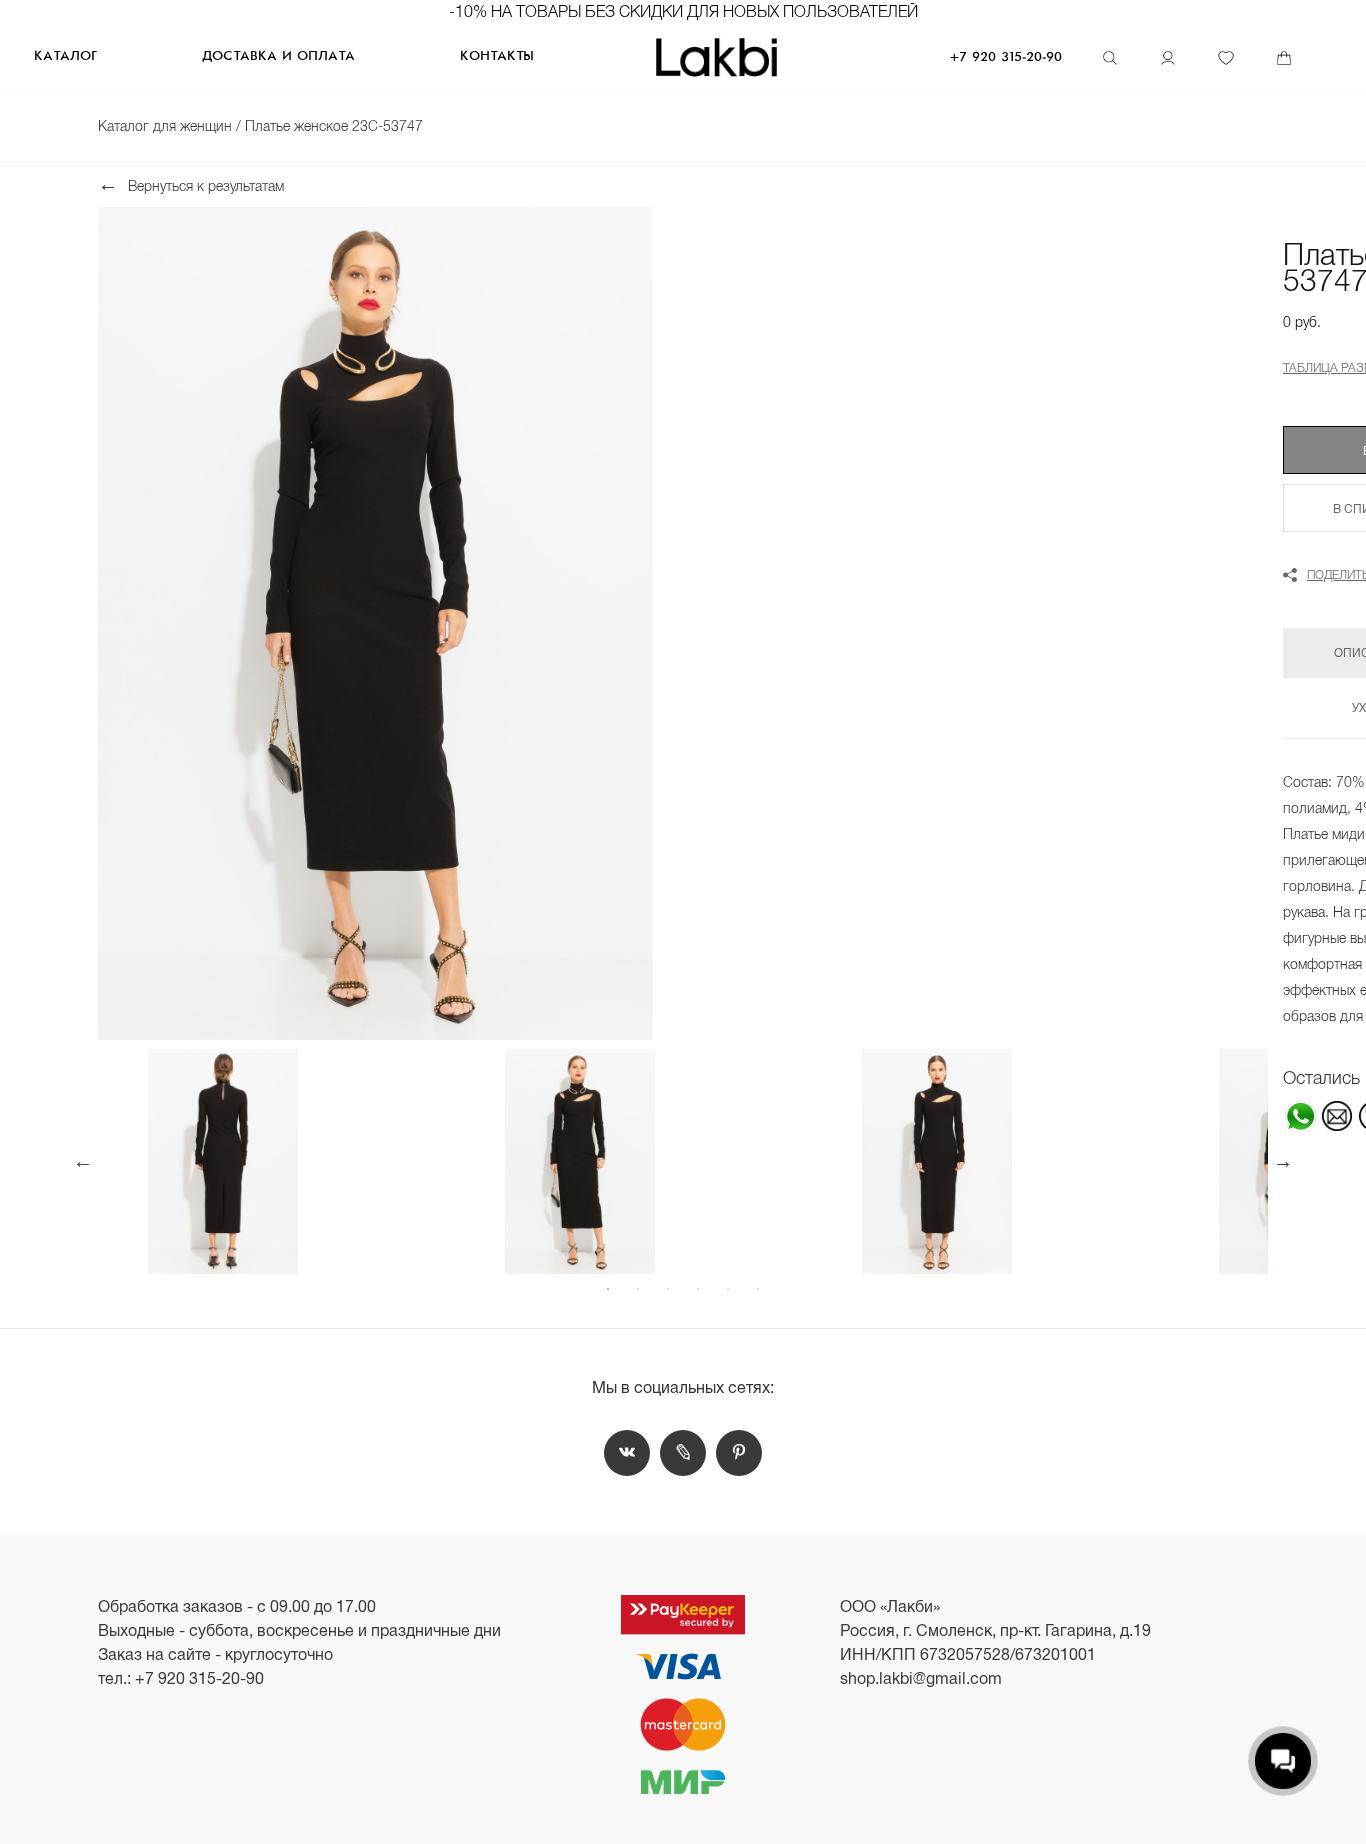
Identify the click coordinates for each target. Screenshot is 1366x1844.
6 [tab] (758, 1289)
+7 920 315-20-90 (1006, 57)
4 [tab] (698, 1289)
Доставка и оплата (278, 56)
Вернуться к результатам (206, 185)
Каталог (65, 56)
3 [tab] (668, 1289)
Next (1283, 1161)
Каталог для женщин (167, 126)
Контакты (497, 56)
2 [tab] (638, 1289)
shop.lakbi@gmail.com (921, 1678)
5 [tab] (728, 1289)
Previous (83, 1161)
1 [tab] (608, 1289)
